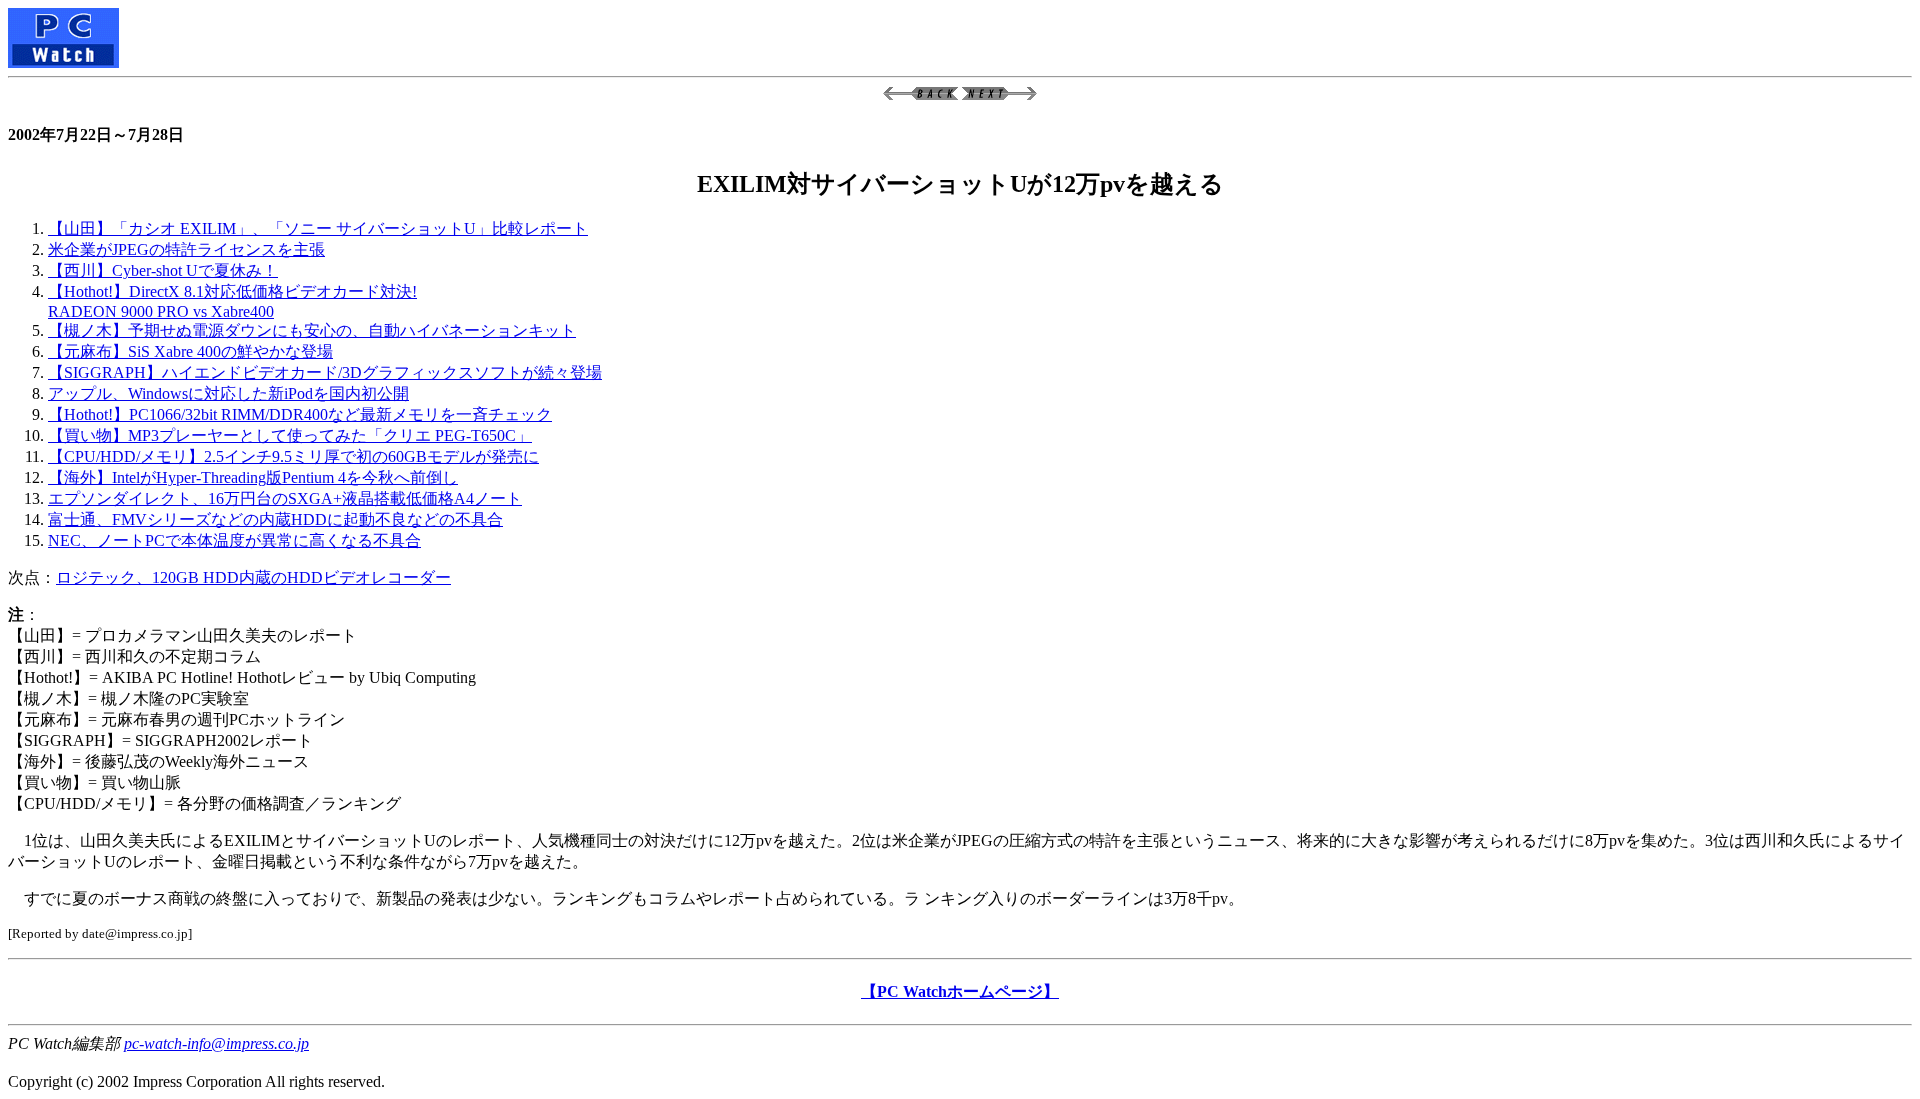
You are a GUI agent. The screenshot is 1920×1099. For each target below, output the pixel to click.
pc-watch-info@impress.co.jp (216, 1043)
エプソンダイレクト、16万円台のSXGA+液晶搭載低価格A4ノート (285, 498)
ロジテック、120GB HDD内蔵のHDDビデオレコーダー (253, 577)
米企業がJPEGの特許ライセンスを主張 (186, 249)
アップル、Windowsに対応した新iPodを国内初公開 (228, 393)
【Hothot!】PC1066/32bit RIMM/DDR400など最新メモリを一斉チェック (300, 414)
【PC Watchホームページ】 (960, 991)
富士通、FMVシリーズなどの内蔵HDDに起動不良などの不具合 (275, 519)
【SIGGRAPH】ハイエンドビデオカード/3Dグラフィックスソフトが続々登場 (325, 372)
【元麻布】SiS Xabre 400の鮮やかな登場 (190, 351)
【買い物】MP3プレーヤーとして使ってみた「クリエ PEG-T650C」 (290, 435)
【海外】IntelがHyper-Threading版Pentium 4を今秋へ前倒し (253, 477)
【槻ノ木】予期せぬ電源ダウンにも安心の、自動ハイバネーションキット (312, 330)
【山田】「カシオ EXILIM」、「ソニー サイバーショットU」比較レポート (318, 228)
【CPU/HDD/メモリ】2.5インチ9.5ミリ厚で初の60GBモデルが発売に (293, 456)
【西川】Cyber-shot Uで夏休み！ (163, 270)
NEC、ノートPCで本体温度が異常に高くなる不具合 (234, 540)
